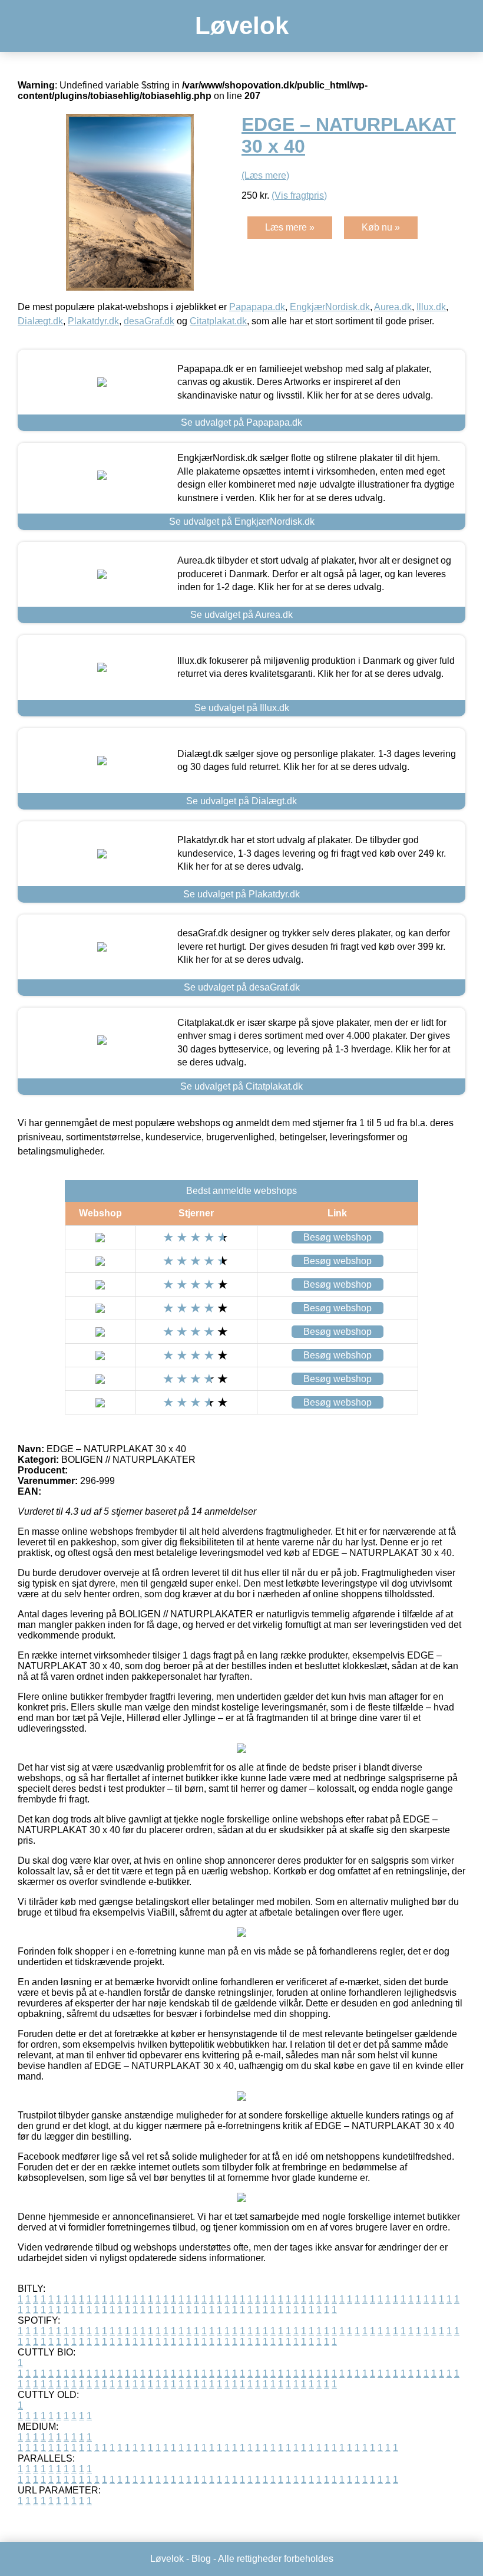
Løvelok (242, 26)
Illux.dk (431, 307)
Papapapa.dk (257, 307)
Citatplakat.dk (218, 321)
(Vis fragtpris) (299, 195)
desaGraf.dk (149, 321)
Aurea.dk (393, 307)
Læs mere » (290, 227)
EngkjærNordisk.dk (330, 307)
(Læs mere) (265, 175)
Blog (201, 2559)
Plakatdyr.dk (93, 321)
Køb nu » (381, 227)
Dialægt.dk (40, 321)
